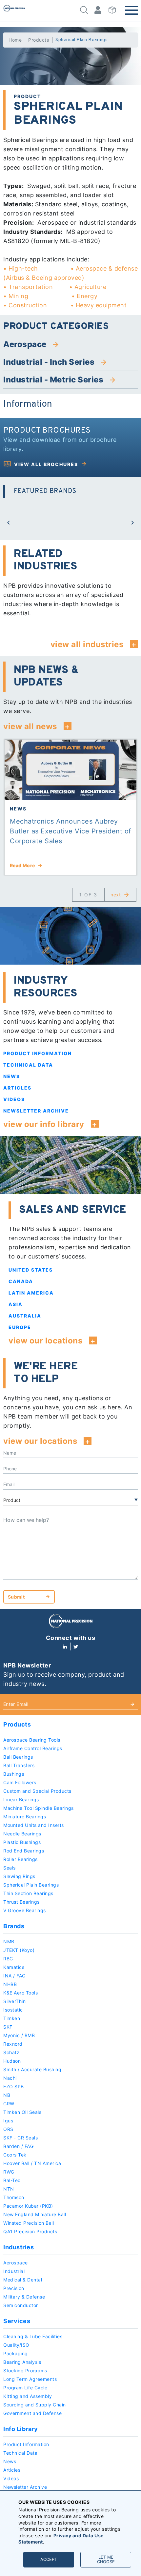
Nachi (10, 2078)
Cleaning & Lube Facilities (33, 2336)
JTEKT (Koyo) (19, 1950)
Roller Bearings (20, 1859)
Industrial (14, 2271)
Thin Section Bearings (28, 1893)
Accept (49, 2559)
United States (31, 1270)
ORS (8, 2129)
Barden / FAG (18, 2146)
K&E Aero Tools (20, 1993)
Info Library (20, 2429)
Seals (10, 1868)
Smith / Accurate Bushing (32, 2069)
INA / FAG (14, 1976)
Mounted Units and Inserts (34, 1825)
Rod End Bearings (24, 1851)
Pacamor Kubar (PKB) (28, 2206)
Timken (12, 2018)
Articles (17, 1088)
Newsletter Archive (36, 1111)
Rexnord (13, 2044)
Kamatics (14, 1967)
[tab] (70, 344)
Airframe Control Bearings (33, 1748)
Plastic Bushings (22, 1842)
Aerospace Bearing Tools (32, 1740)
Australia (25, 1316)
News (12, 1076)
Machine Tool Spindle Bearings (39, 1808)
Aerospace (16, 2263)
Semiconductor (21, 2305)
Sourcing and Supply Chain (35, 2405)
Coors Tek (15, 2155)
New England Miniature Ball (35, 2214)
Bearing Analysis (22, 2362)
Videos (14, 1099)
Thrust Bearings (21, 1902)
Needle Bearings (22, 1834)
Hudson (12, 2061)
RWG (9, 2172)
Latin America (31, 1293)
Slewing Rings (19, 1876)
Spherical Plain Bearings (31, 1885)
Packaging (16, 2353)
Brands (14, 1926)
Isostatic (13, 2010)
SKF (8, 2027)
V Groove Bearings (25, 1910)
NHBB (10, 1984)
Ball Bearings (18, 1757)
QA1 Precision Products (30, 2231)
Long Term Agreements (30, 2379)
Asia (16, 1304)
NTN (9, 2189)
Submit (16, 1597)
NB (7, 2095)
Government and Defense (32, 2413)
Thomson (14, 2197)
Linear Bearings (21, 1799)
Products (39, 40)
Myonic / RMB (19, 2035)
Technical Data (28, 1065)
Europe (20, 1327)
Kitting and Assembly (28, 2396)
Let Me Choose (106, 2559)
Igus (8, 2121)
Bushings (14, 1774)
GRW (9, 2104)
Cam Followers (20, 1782)
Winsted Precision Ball (29, 2223)
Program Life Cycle (25, 2388)
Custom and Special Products (37, 1791)
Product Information (38, 1053)
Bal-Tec (12, 2180)
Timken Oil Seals (22, 2112)
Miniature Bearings (25, 1817)
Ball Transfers (19, 1765)
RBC (8, 1959)
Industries (19, 2247)
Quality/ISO (16, 2345)
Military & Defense (24, 2297)
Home (15, 40)
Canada (21, 1281)
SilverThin (14, 2001)
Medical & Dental (23, 2280)
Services (17, 2321)
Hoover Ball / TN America (32, 2163)
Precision (14, 2288)
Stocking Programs (25, 2371)
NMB (9, 1942)
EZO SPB (14, 2086)
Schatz (11, 2052)
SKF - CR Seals (20, 2138)
